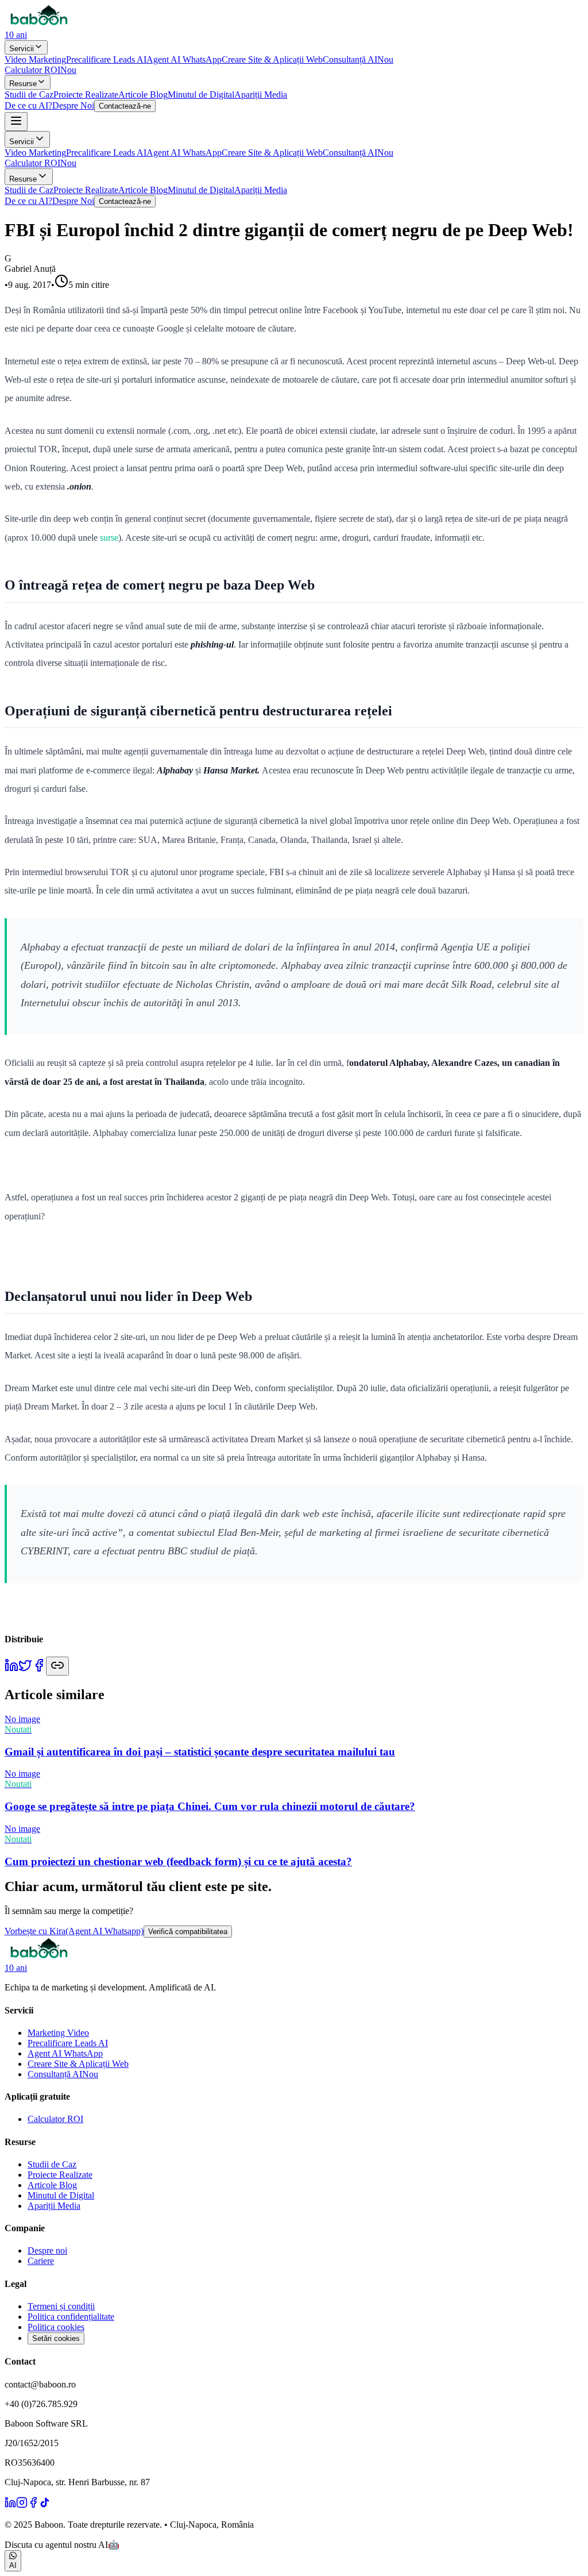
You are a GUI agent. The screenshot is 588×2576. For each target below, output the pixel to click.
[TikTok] (45, 2505)
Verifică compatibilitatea (188, 1932)
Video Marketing (35, 59)
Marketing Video (58, 2033)
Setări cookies (56, 2338)
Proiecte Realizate (86, 95)
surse (108, 538)
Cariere (41, 2261)
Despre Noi (73, 105)
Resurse (23, 84)
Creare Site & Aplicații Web (272, 59)
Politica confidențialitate (71, 2317)
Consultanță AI (358, 59)
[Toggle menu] (16, 122)
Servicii (22, 49)
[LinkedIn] (10, 2505)
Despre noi (47, 2250)
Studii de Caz (29, 95)
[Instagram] (22, 2505)
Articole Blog (143, 95)
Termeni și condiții (61, 2306)
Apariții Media (261, 95)
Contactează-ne (125, 106)
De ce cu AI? (28, 105)
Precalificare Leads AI (106, 59)
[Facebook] (33, 2505)
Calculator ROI (40, 70)
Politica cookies (56, 2327)
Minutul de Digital (201, 95)
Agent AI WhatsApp (184, 59)
